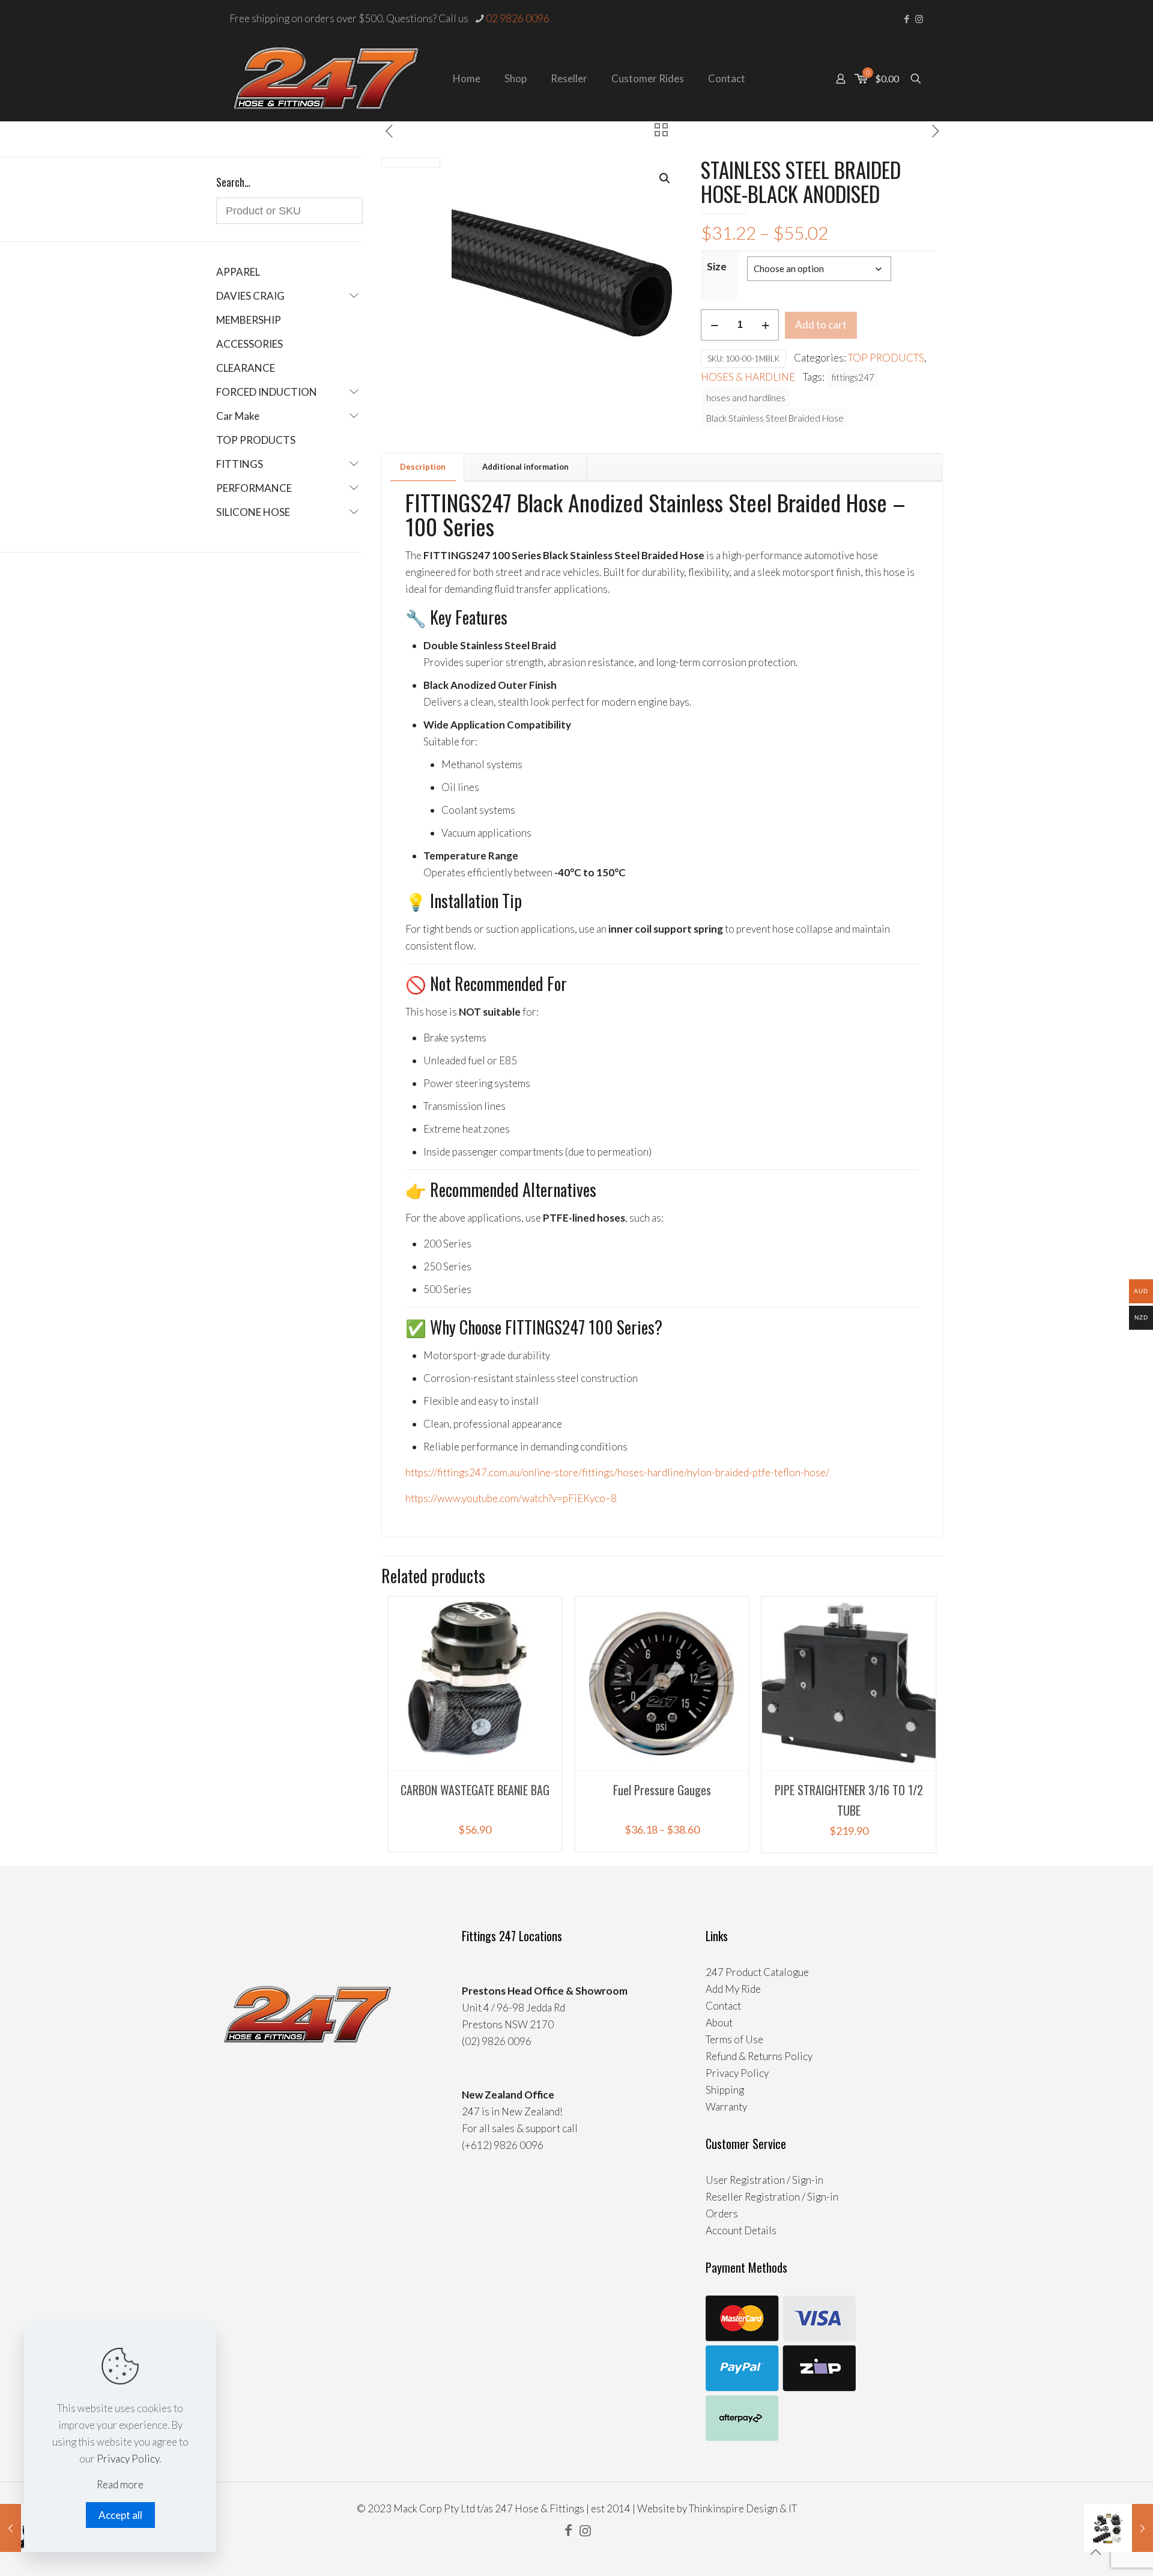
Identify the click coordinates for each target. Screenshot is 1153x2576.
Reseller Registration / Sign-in (772, 2197)
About (719, 2023)
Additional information (525, 467)
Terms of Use (734, 2039)
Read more (120, 2484)
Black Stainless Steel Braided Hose (775, 418)
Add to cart (821, 325)
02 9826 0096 (518, 18)
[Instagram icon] (919, 19)
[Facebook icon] (906, 19)
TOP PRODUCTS (886, 358)
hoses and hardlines (746, 398)
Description (423, 467)
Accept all (120, 2515)
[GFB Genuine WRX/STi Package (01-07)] (1118, 2528)
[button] (665, 178)
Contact (723, 2006)
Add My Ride (733, 1989)
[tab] (423, 467)
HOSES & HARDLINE (748, 377)
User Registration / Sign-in (764, 2180)
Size (717, 266)
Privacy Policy (737, 2073)
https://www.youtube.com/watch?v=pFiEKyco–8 (511, 1498)
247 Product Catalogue (757, 1972)
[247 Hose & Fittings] (326, 79)
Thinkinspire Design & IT (743, 2508)
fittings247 (853, 377)
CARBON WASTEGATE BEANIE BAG (475, 1790)
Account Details (741, 2230)
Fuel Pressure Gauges (662, 1790)
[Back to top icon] (1095, 2551)
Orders (722, 2214)
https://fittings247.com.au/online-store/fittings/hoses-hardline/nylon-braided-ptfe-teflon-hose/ (617, 1472)
